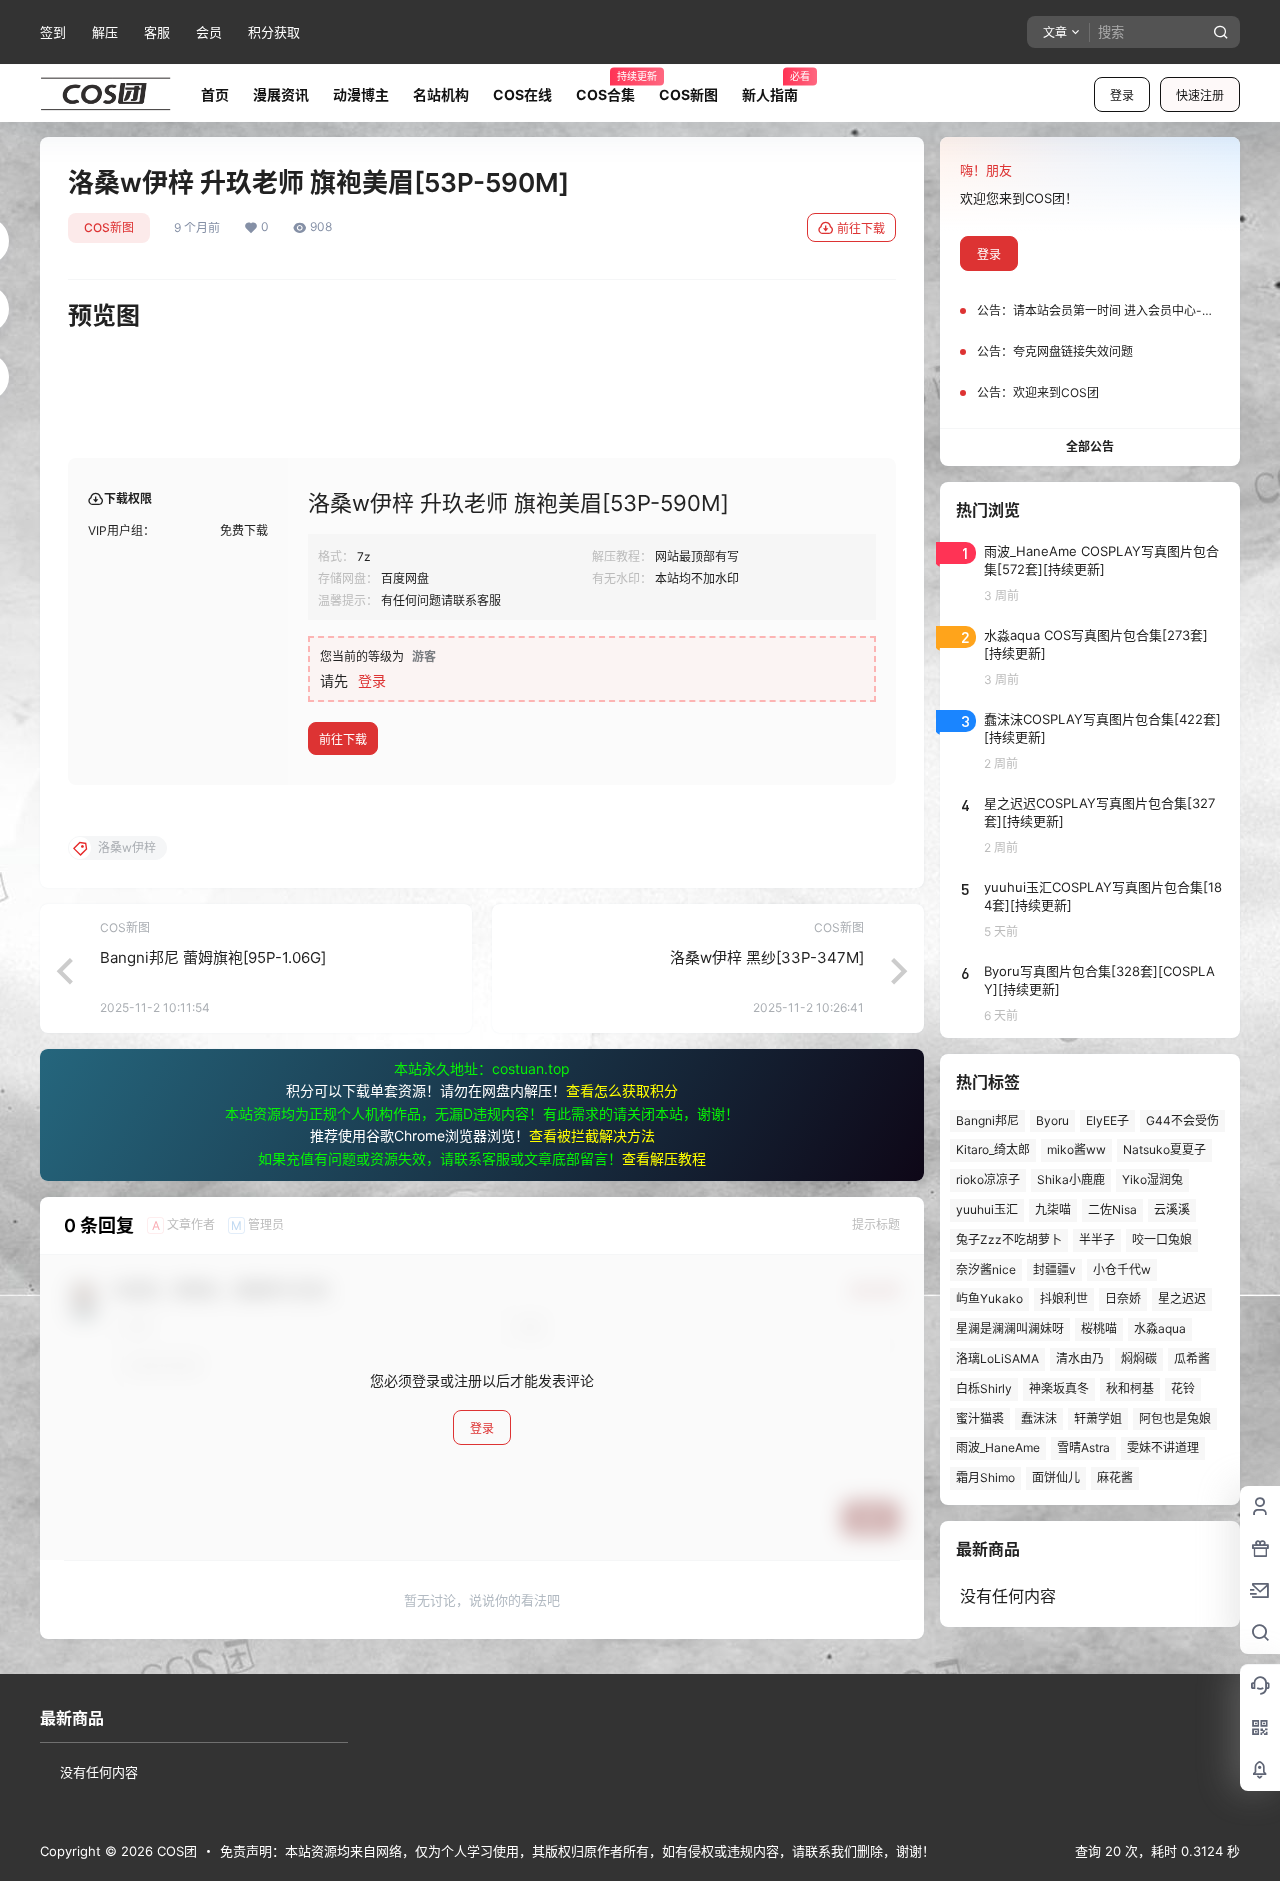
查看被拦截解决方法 (592, 1135)
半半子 (1097, 1239)
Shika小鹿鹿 (1071, 1179)
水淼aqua (1160, 1328)
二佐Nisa (1112, 1209)
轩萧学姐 (1098, 1418)
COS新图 (109, 227)
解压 (105, 32)
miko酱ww (1076, 1149)
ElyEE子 (1107, 1120)
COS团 (175, 1851)
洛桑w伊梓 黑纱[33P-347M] (767, 957)
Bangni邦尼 (987, 1120)
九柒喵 (1053, 1209)
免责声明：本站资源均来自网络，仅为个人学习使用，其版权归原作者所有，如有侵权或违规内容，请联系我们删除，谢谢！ (577, 1851)
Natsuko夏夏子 (1164, 1149)
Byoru (1052, 1120)
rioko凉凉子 (988, 1179)
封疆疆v (1054, 1269)
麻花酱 (1115, 1477)
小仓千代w (1122, 1269)
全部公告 (1090, 446)
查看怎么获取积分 (622, 1090)
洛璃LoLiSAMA (997, 1358)
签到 (53, 32)
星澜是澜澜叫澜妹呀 (1010, 1328)
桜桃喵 (1099, 1328)
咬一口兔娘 (1162, 1239)
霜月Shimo (985, 1477)
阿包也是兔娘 (1175, 1418)
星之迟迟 (1182, 1298)
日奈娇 (1123, 1298)
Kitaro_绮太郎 (993, 1149)
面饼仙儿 (1056, 1477)
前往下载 (861, 228)
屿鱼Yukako (989, 1298)
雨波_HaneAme (998, 1447)
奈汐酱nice (986, 1269)
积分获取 (274, 32)
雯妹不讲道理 (1163, 1447)
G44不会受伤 (1182, 1120)
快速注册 (1200, 95)
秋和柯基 (1130, 1388)
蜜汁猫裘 (980, 1418)
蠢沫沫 (1039, 1418)
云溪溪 (1172, 1209)
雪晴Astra (1083, 1447)
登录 (1122, 95)
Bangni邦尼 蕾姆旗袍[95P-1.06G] (213, 957)
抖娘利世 (1064, 1298)
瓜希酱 (1192, 1358)
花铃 (1183, 1388)
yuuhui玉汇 (987, 1209)
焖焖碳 (1139, 1358)
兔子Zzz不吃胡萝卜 (1009, 1239)
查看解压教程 (664, 1158)
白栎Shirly (984, 1388)
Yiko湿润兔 (1152, 1179)
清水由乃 (1080, 1358)
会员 (209, 32)
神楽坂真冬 (1059, 1388)
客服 (157, 32)
